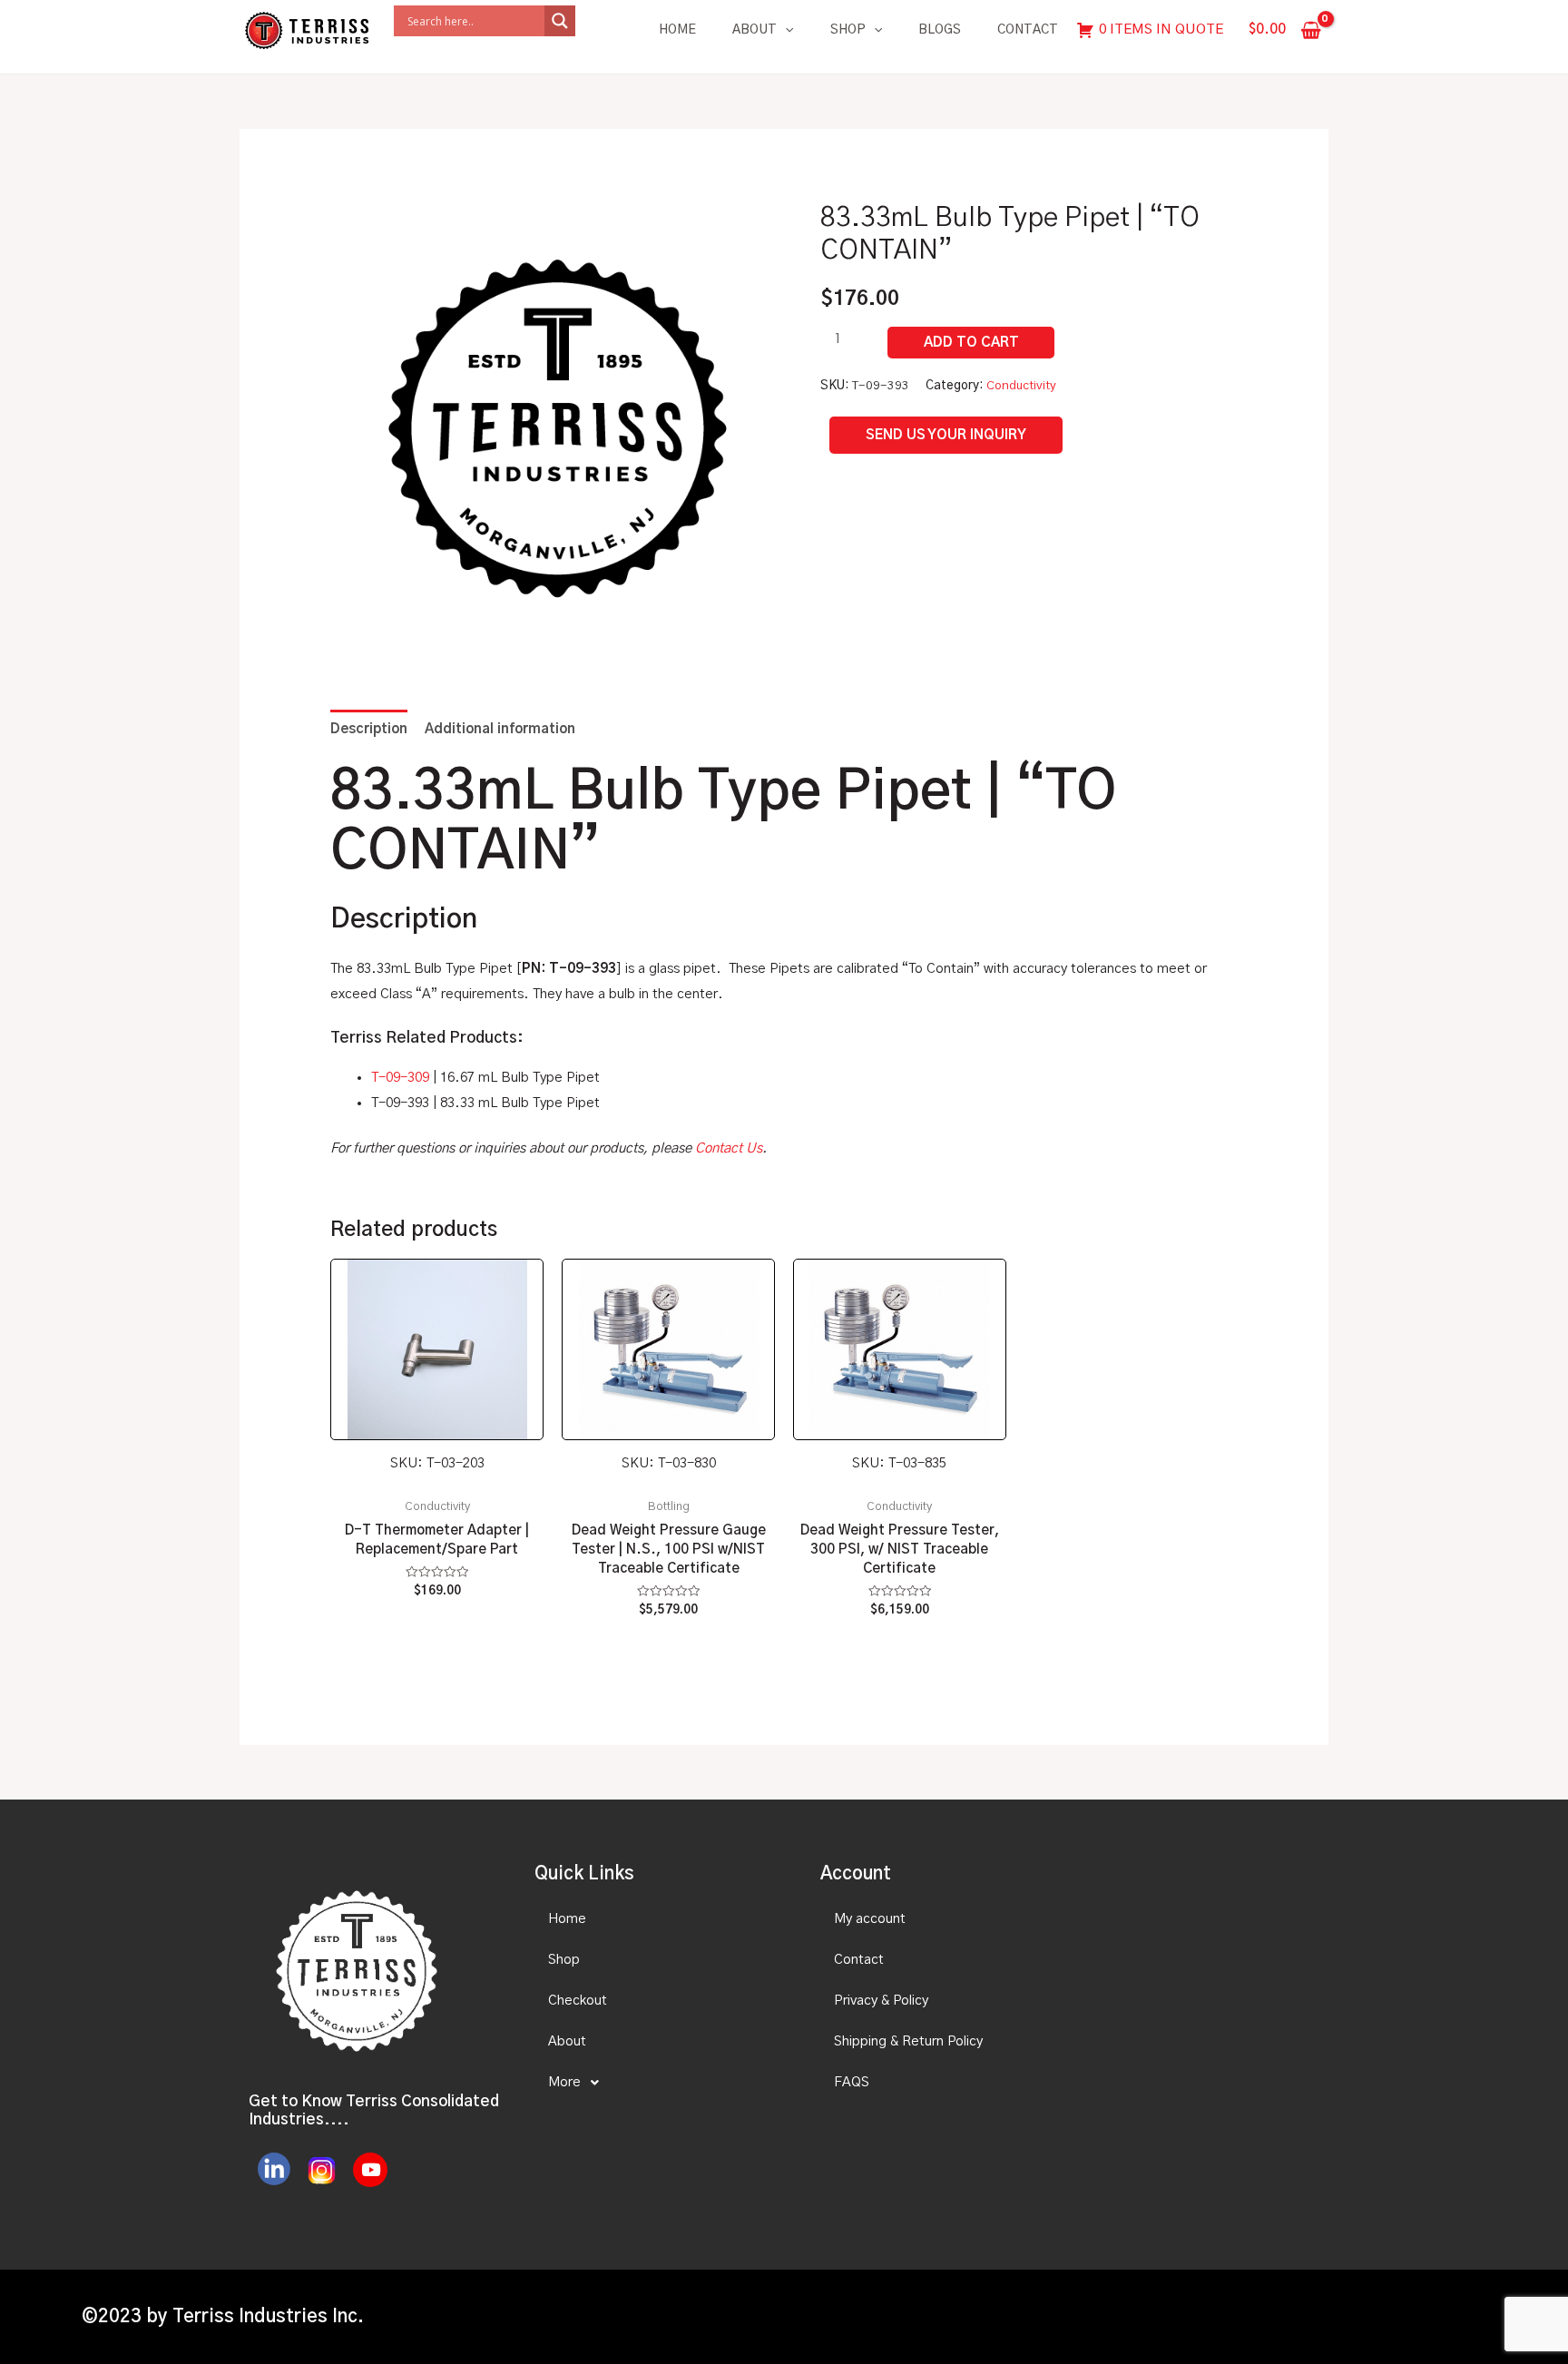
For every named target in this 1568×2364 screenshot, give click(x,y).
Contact (1028, 30)
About (755, 30)
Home (677, 30)
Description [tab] (369, 729)
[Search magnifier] (560, 21)
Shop (848, 30)
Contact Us (729, 1148)
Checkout (578, 2001)
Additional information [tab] (500, 729)
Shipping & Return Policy (908, 2041)
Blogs (940, 30)
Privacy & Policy (881, 2001)
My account (870, 1919)
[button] (661, 2083)
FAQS (852, 2082)
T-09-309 (400, 1078)
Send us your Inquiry (946, 435)
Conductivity (1021, 386)
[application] (785, 30)
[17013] (971, 343)
